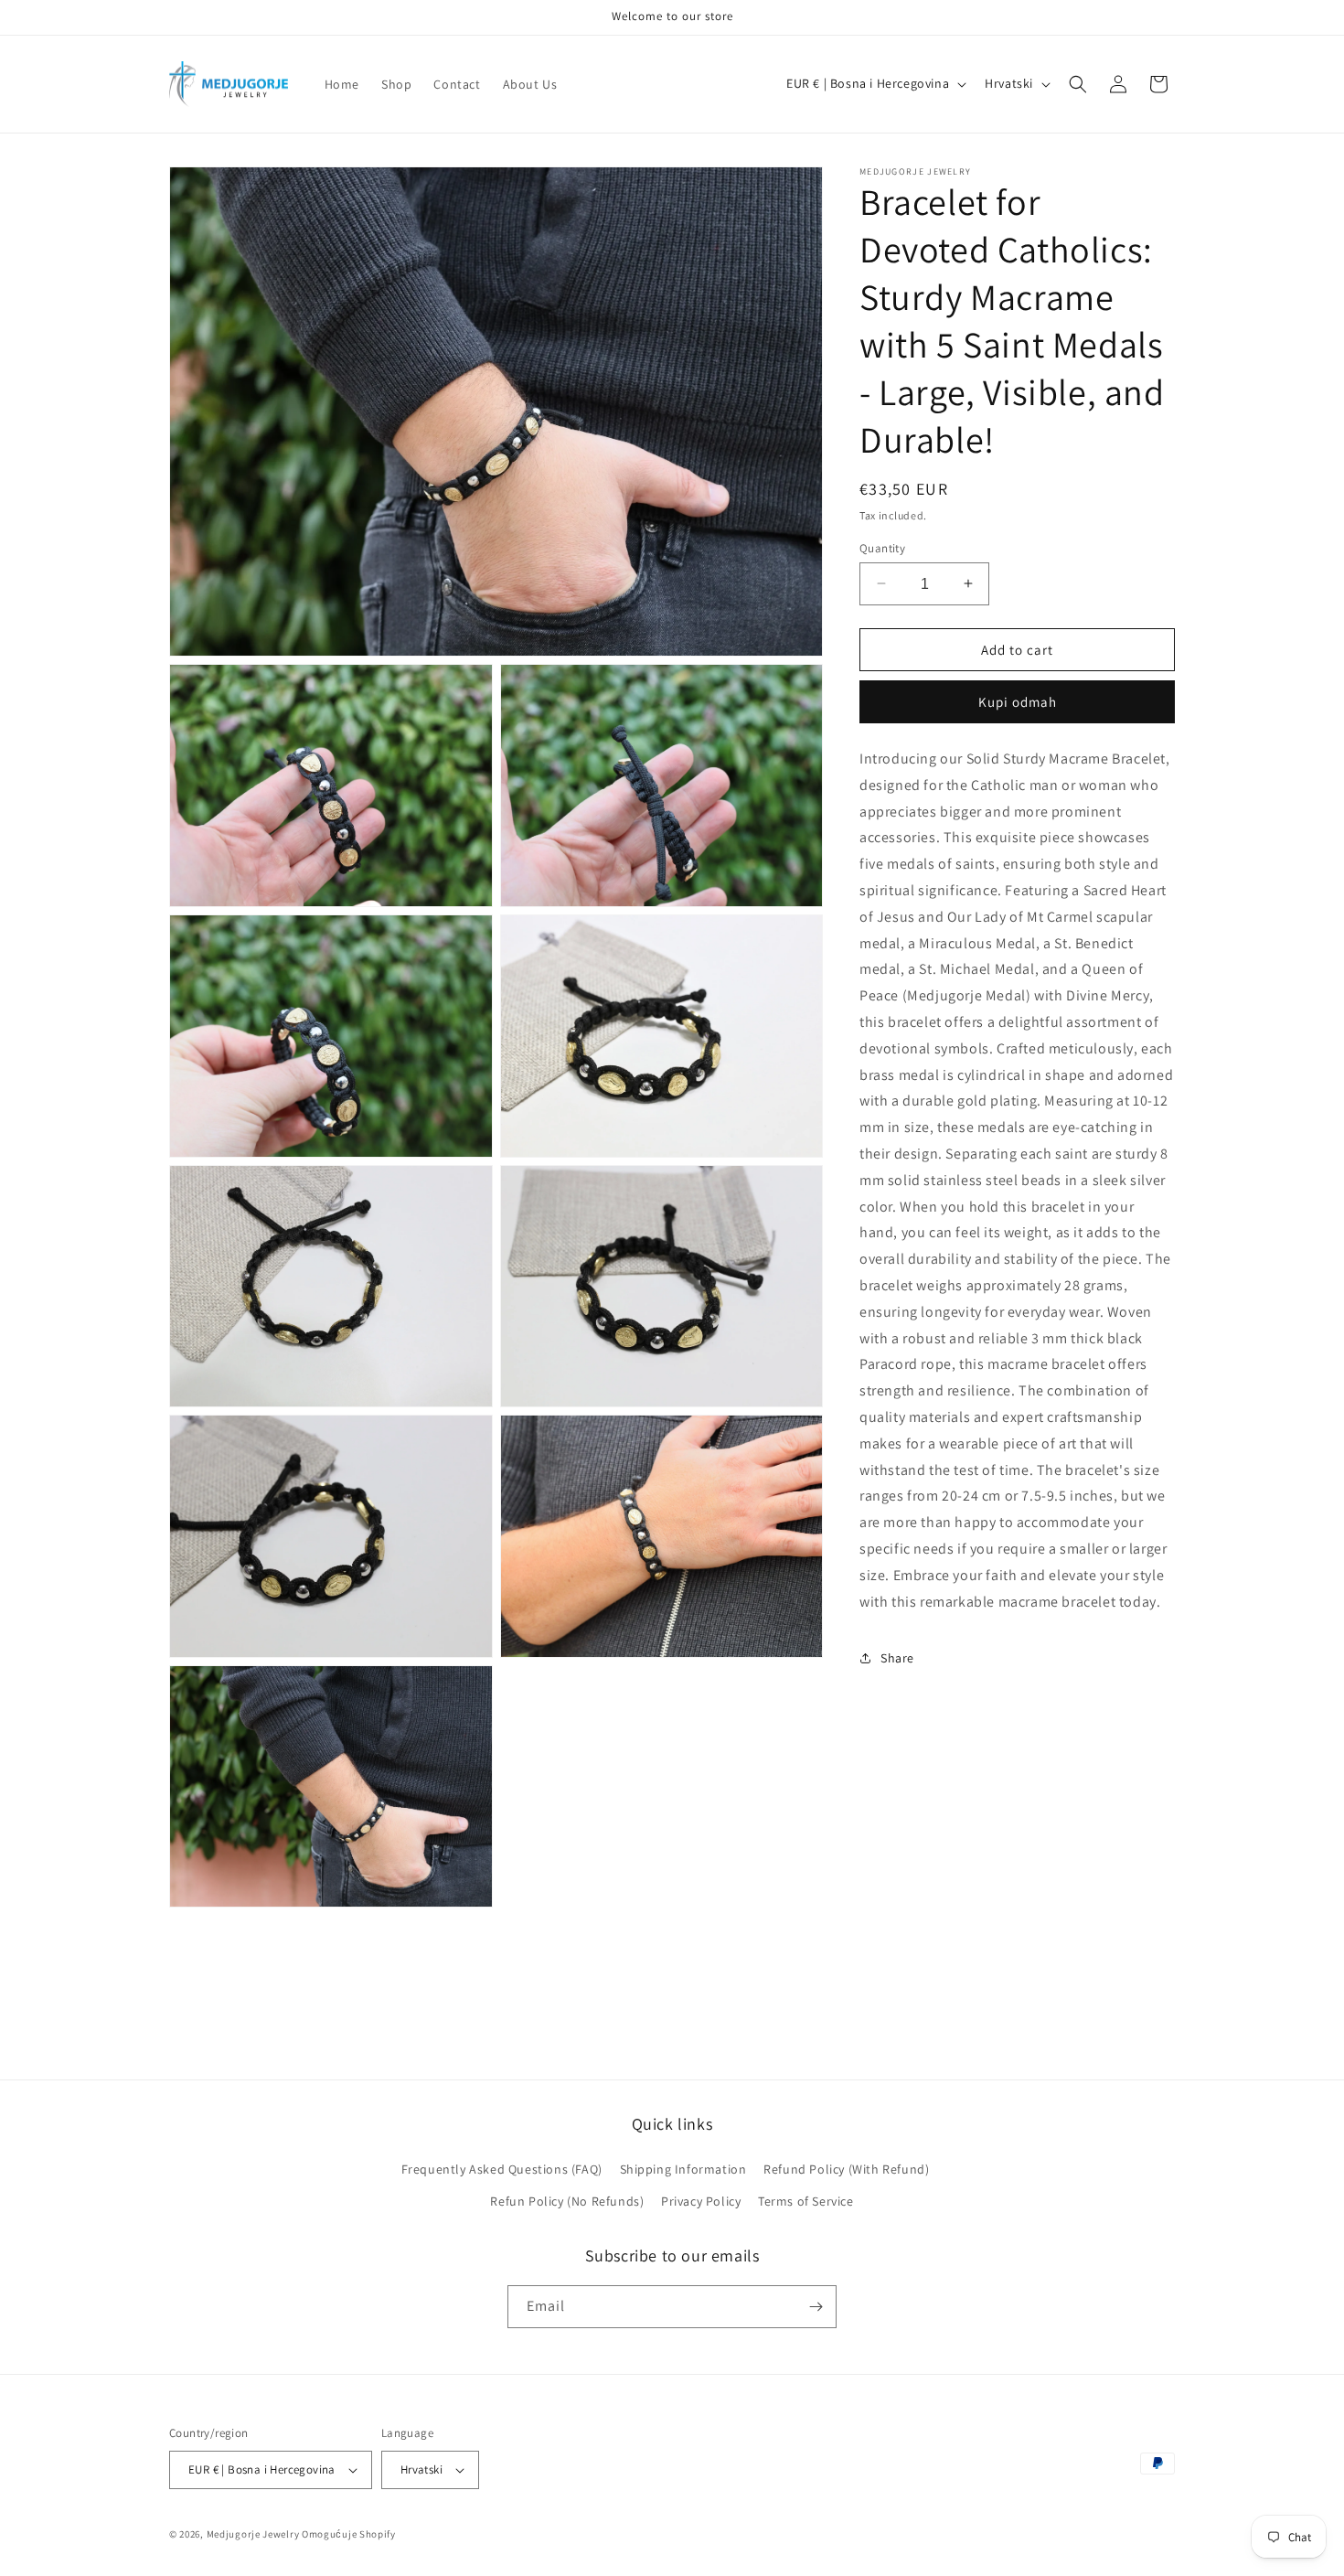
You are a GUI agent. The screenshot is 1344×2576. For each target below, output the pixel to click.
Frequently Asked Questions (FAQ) (502, 2169)
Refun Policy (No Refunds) (567, 2201)
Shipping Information (683, 2169)
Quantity (882, 547)
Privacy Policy (701, 2201)
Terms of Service (806, 2201)
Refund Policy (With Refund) (846, 2169)
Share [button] (897, 1657)
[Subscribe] (816, 2307)
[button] (1078, 84)
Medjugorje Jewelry (254, 2534)
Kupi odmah (1018, 701)
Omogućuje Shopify (349, 2534)
